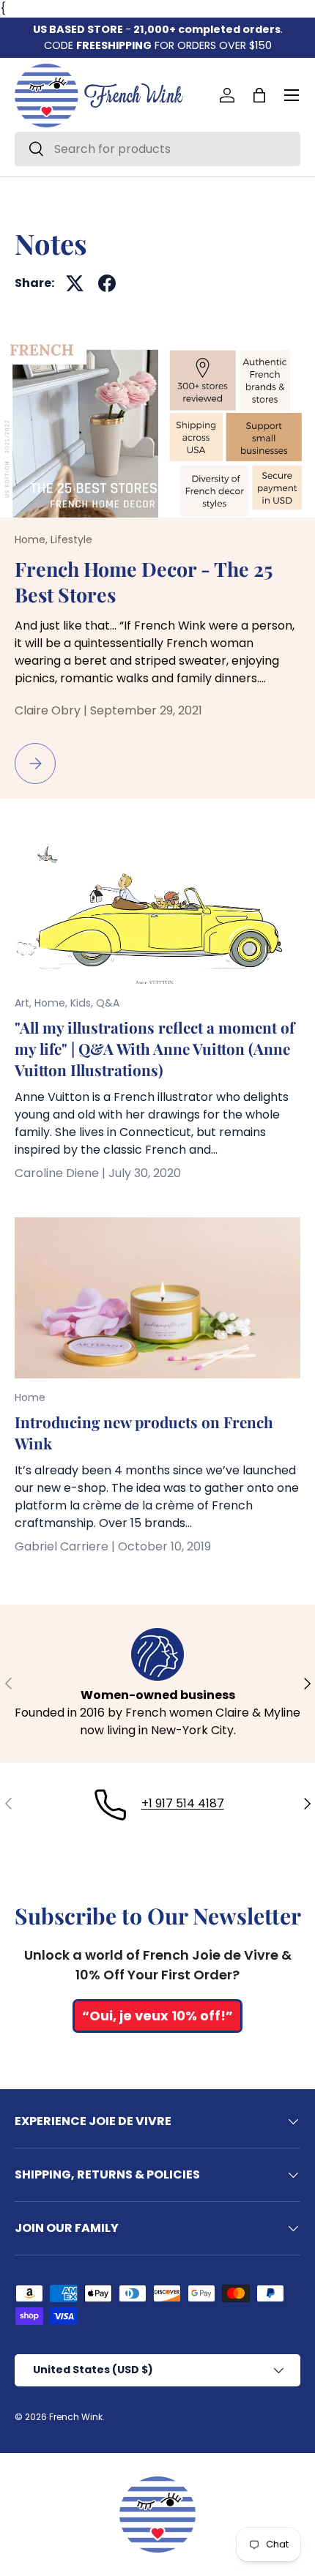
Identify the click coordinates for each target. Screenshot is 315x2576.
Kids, (83, 1003)
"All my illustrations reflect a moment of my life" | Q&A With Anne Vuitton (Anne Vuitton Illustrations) (155, 1049)
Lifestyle (71, 540)
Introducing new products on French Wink (144, 1433)
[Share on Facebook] (107, 283)
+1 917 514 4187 (183, 1803)
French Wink (76, 2417)
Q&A (108, 1003)
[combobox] (157, 149)
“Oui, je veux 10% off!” (157, 2016)
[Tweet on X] (75, 283)
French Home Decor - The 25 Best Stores (144, 582)
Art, (25, 1003)
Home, (33, 540)
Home (30, 1397)
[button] (259, 95)
